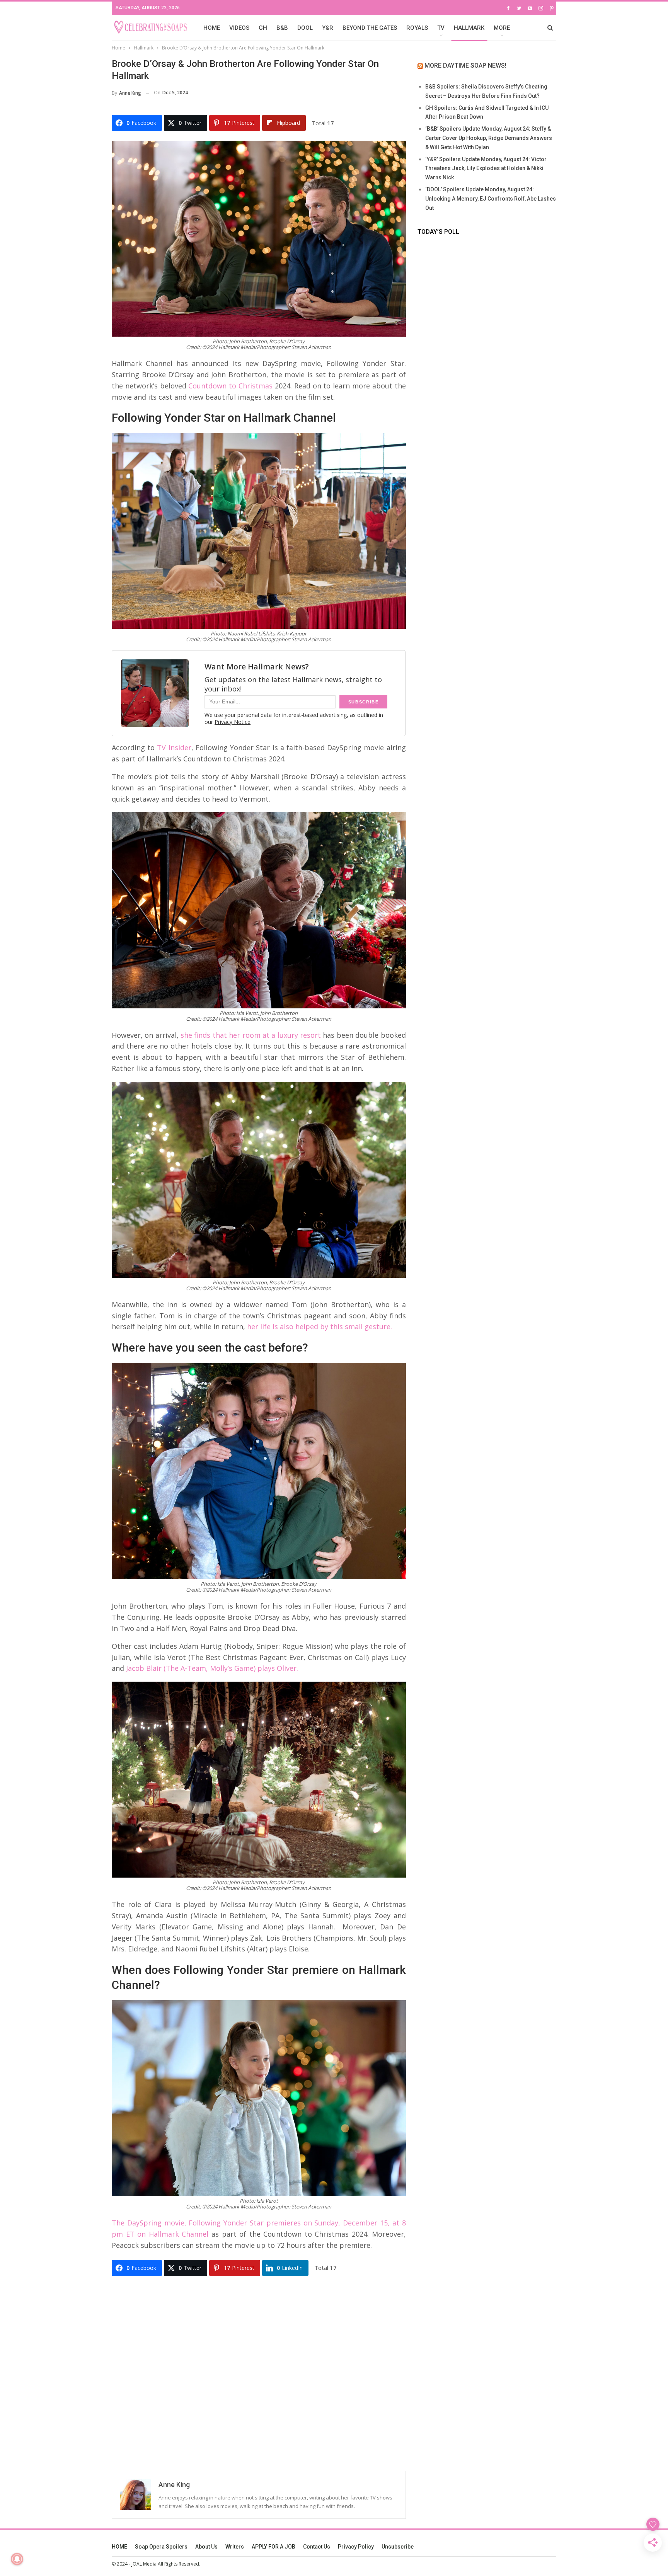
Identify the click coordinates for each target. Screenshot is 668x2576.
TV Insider (174, 747)
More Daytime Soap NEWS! (465, 66)
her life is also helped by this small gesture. (320, 1326)
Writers (235, 2547)
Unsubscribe (398, 2547)
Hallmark (469, 28)
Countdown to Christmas (230, 386)
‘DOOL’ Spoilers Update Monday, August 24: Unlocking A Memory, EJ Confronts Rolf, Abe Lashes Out (491, 199)
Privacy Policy (356, 2547)
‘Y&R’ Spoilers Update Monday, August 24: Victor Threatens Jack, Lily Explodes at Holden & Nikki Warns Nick (486, 169)
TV (441, 28)
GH (263, 28)
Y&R (328, 28)
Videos (239, 28)
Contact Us (317, 2547)
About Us (206, 2547)
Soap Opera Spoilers (161, 2547)
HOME (212, 28)
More (502, 28)
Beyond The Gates (370, 28)
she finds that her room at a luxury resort (251, 1035)
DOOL (305, 28)
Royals (417, 28)
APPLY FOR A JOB (274, 2547)
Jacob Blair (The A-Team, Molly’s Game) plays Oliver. (212, 1668)
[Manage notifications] (17, 2559)
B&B (282, 28)
